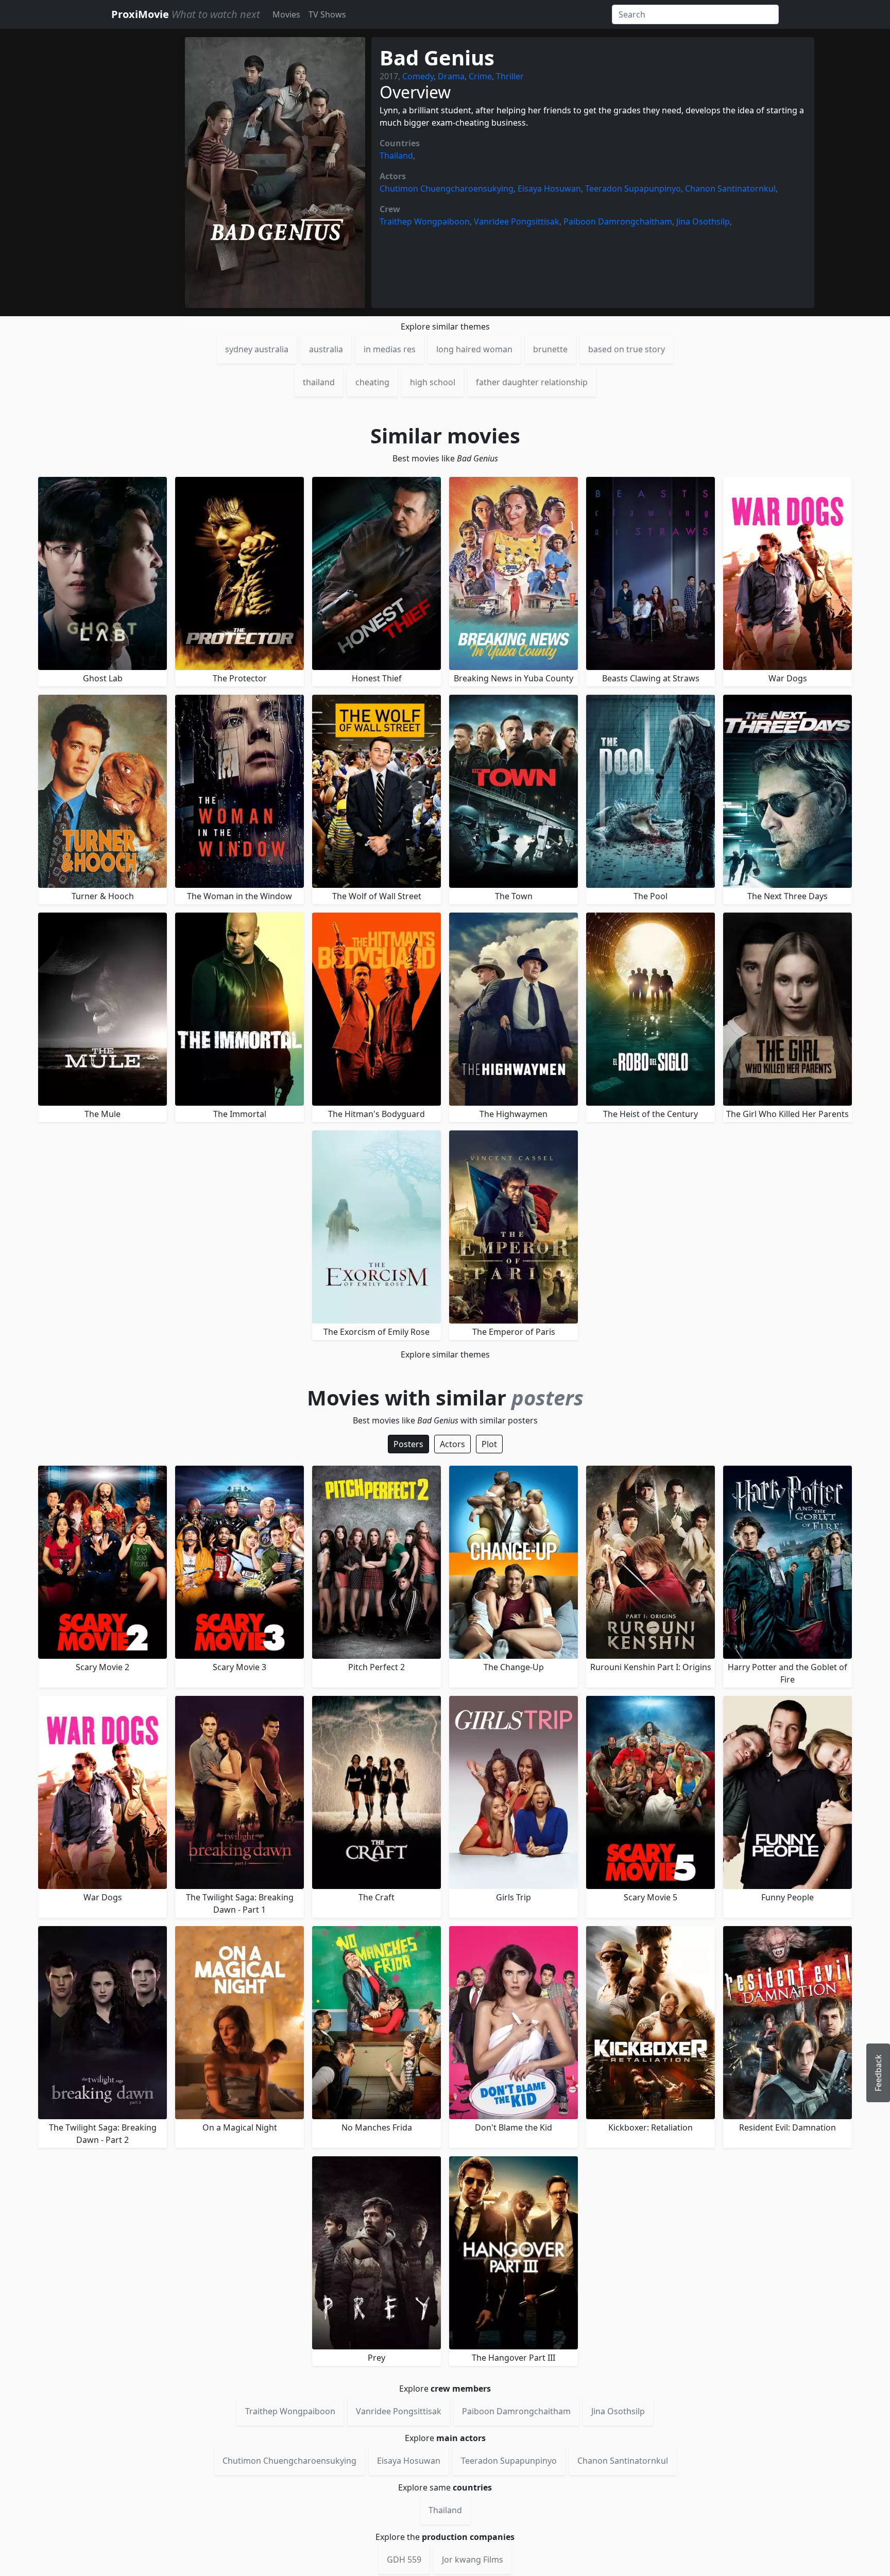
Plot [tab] (489, 1444)
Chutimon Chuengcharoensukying (447, 188)
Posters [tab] (408, 1444)
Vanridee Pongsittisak (517, 221)
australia (326, 349)
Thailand (396, 156)
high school (433, 382)
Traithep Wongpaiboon (425, 221)
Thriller (510, 76)
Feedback (878, 2073)
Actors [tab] (452, 1444)
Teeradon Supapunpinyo (633, 188)
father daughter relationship (532, 382)
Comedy (418, 76)
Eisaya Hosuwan (549, 188)
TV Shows (327, 14)
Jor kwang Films (473, 2560)
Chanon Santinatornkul (730, 188)
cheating (372, 382)
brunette (550, 349)
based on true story (627, 349)
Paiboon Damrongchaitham (618, 221)
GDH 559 (404, 2560)
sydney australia (257, 349)
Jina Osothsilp (703, 221)
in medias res (390, 349)
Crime (480, 76)
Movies (286, 14)
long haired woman (474, 349)
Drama (451, 76)
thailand (319, 382)
